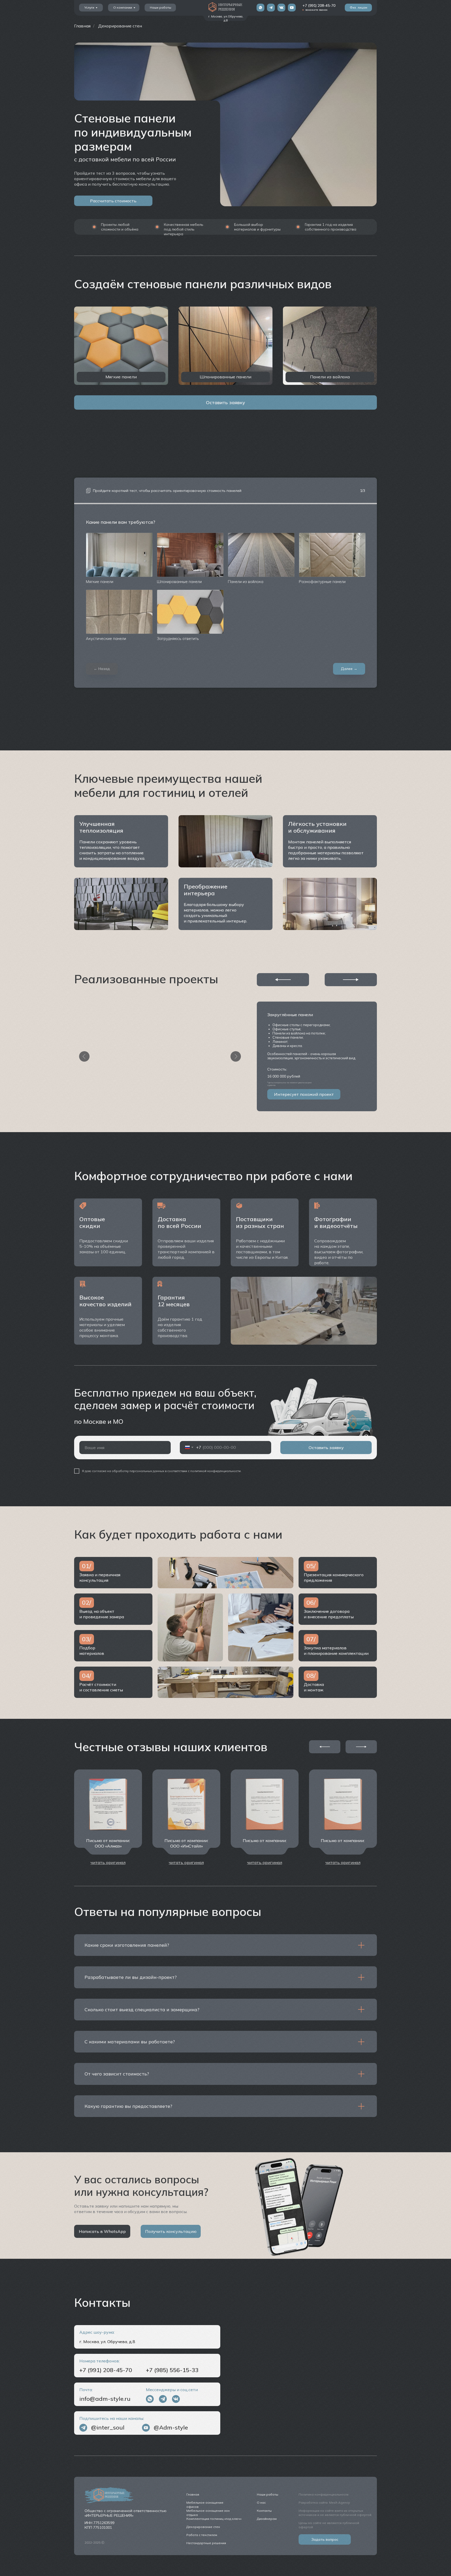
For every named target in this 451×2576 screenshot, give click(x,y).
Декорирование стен (120, 26)
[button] (108, 1862)
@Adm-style (171, 2427)
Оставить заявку (225, 402)
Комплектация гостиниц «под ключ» (214, 2519)
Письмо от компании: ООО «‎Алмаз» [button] (108, 1843)
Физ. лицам (358, 7)
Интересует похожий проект (304, 1094)
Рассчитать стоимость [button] (113, 201)
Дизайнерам (267, 2519)
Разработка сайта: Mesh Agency (324, 2503)
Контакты (264, 2511)
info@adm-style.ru (105, 2399)
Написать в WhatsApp (102, 2231)
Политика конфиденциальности (324, 2494)
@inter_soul (108, 2427)
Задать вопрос (325, 2539)
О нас (261, 2503)
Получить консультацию (171, 2231)
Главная (82, 26)
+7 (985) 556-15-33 (172, 2370)
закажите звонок (316, 10)
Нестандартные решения (206, 2543)
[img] (260, 8)
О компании (123, 7)
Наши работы (161, 7)
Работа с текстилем (202, 2535)
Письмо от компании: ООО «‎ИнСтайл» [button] (186, 1843)
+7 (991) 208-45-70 (319, 5)
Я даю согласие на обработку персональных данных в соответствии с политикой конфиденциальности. (162, 1471)
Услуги (89, 7)
